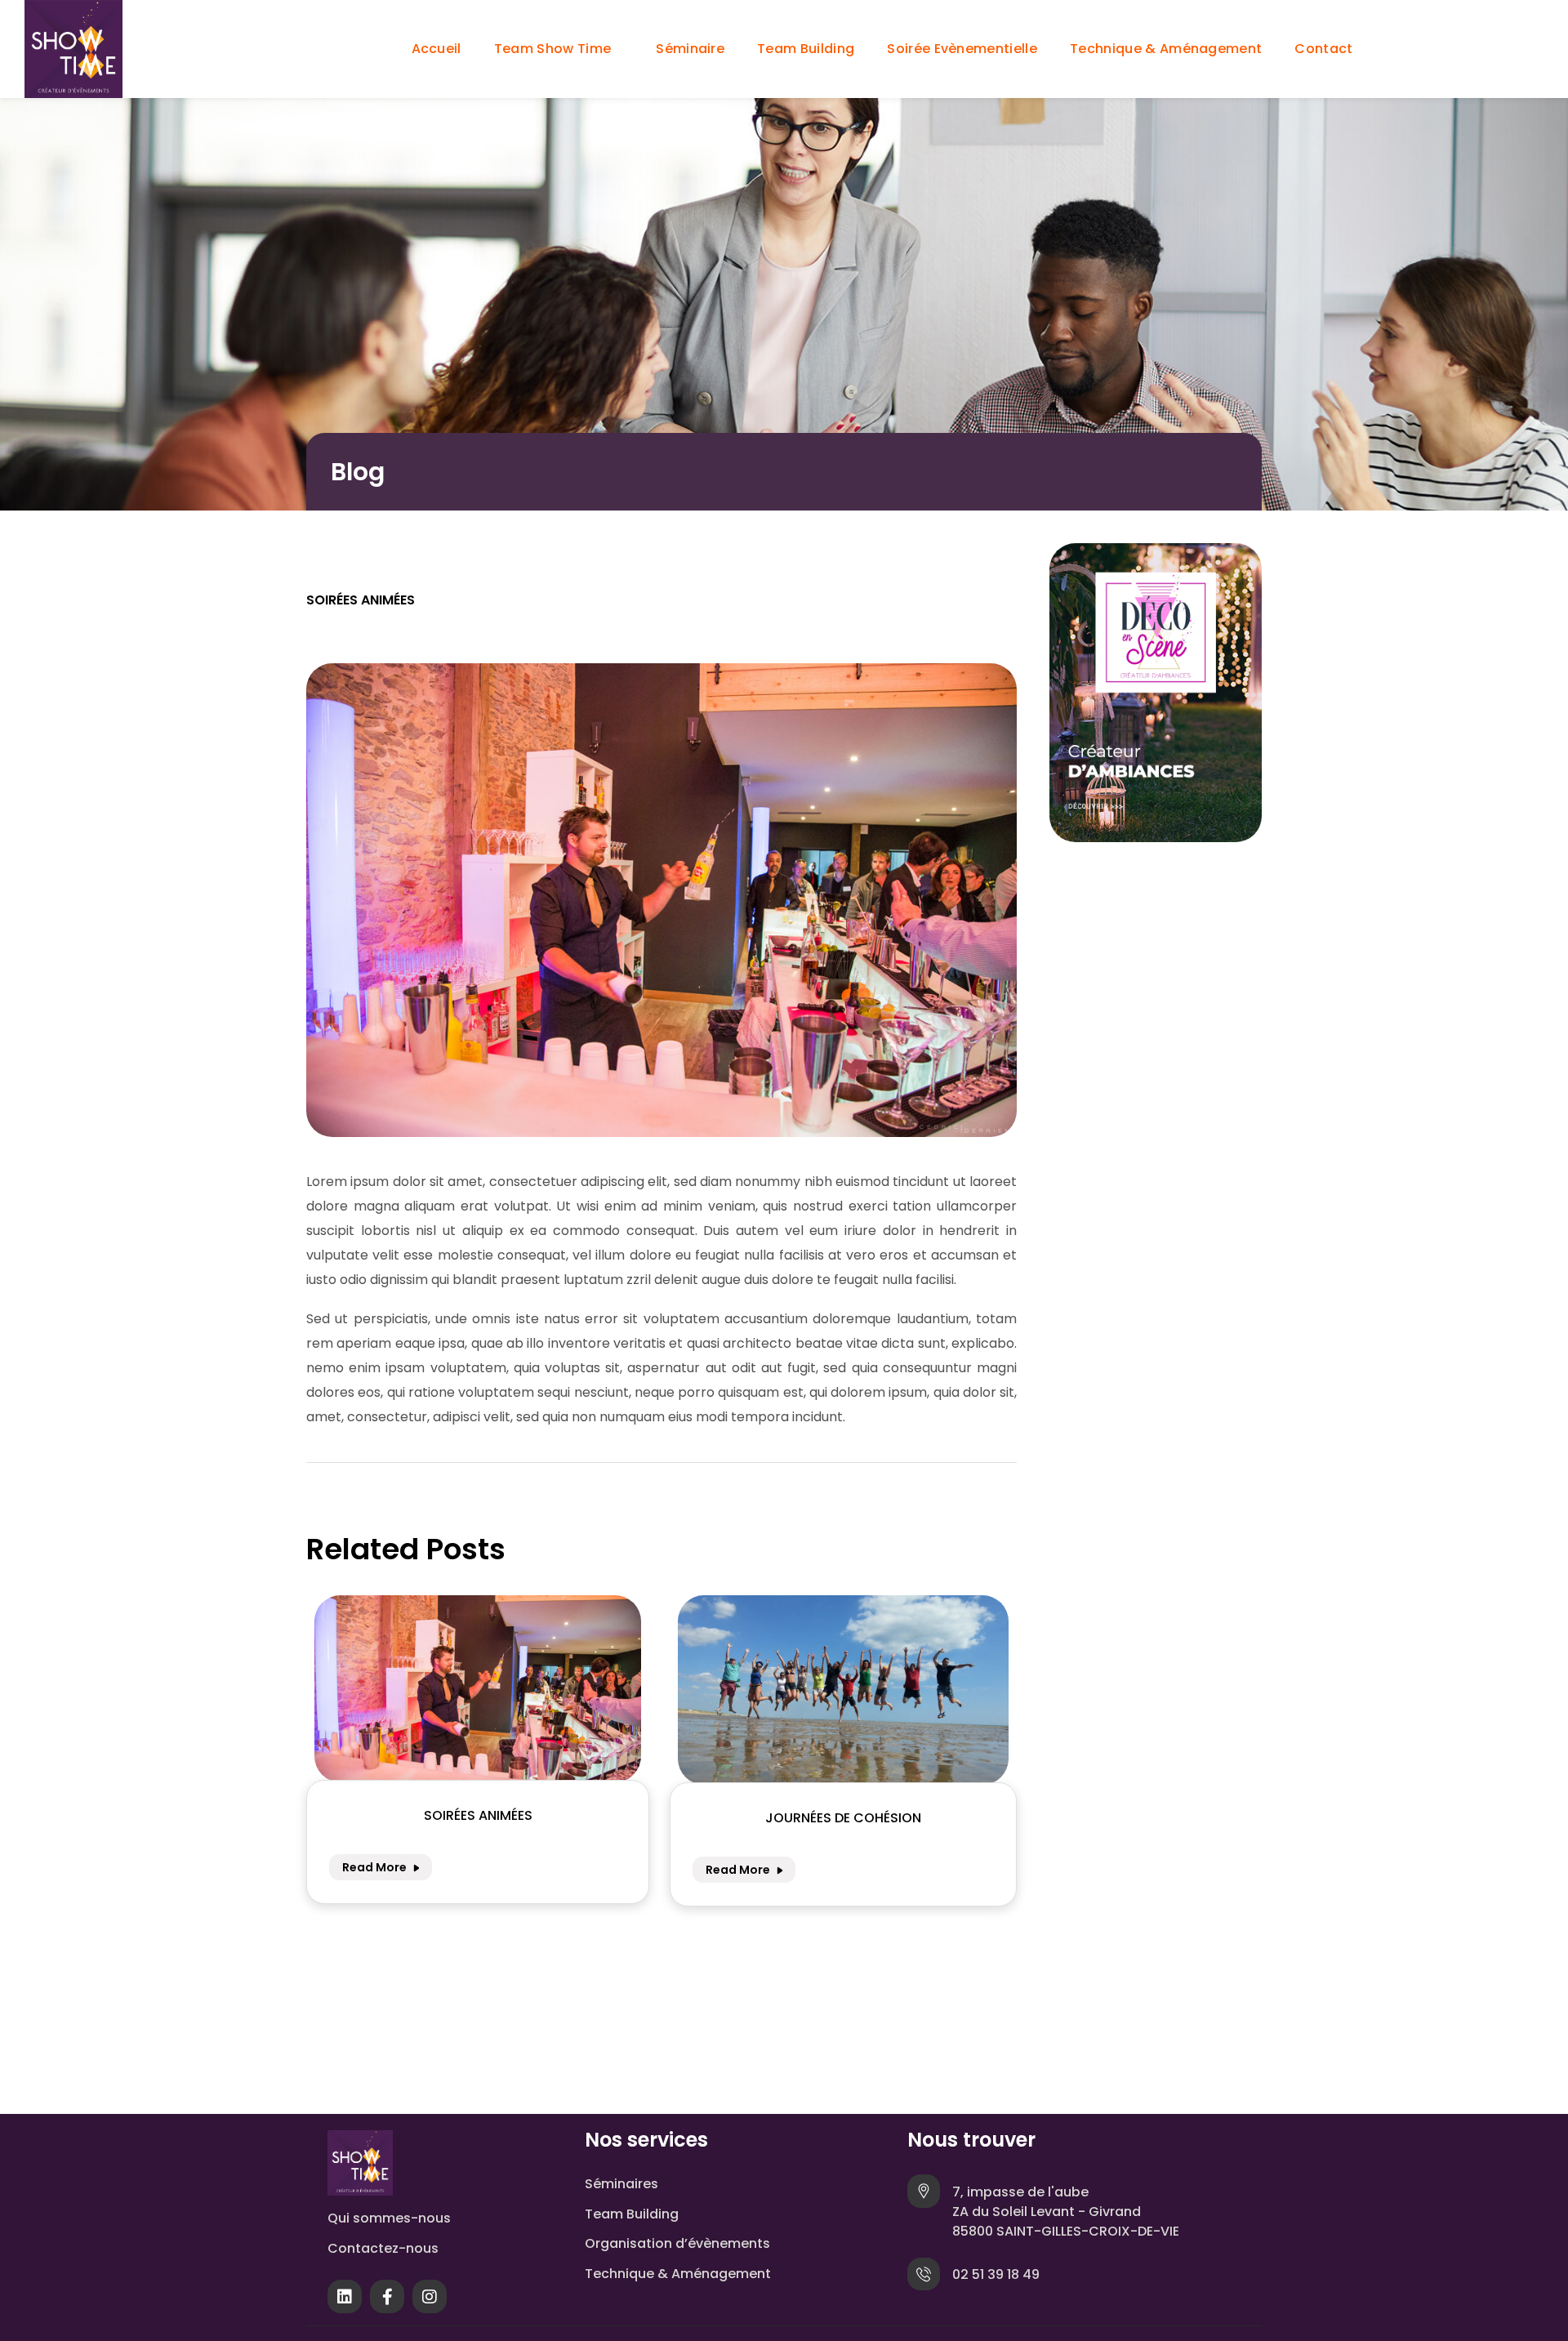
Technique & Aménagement (678, 2274)
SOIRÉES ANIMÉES (478, 1815)
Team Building (632, 2214)
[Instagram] (430, 2301)
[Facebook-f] (387, 2301)
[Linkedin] (345, 2301)
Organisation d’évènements (677, 2243)
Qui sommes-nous (389, 2218)
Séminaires (621, 2184)
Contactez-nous (383, 2248)
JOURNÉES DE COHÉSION (843, 1818)
